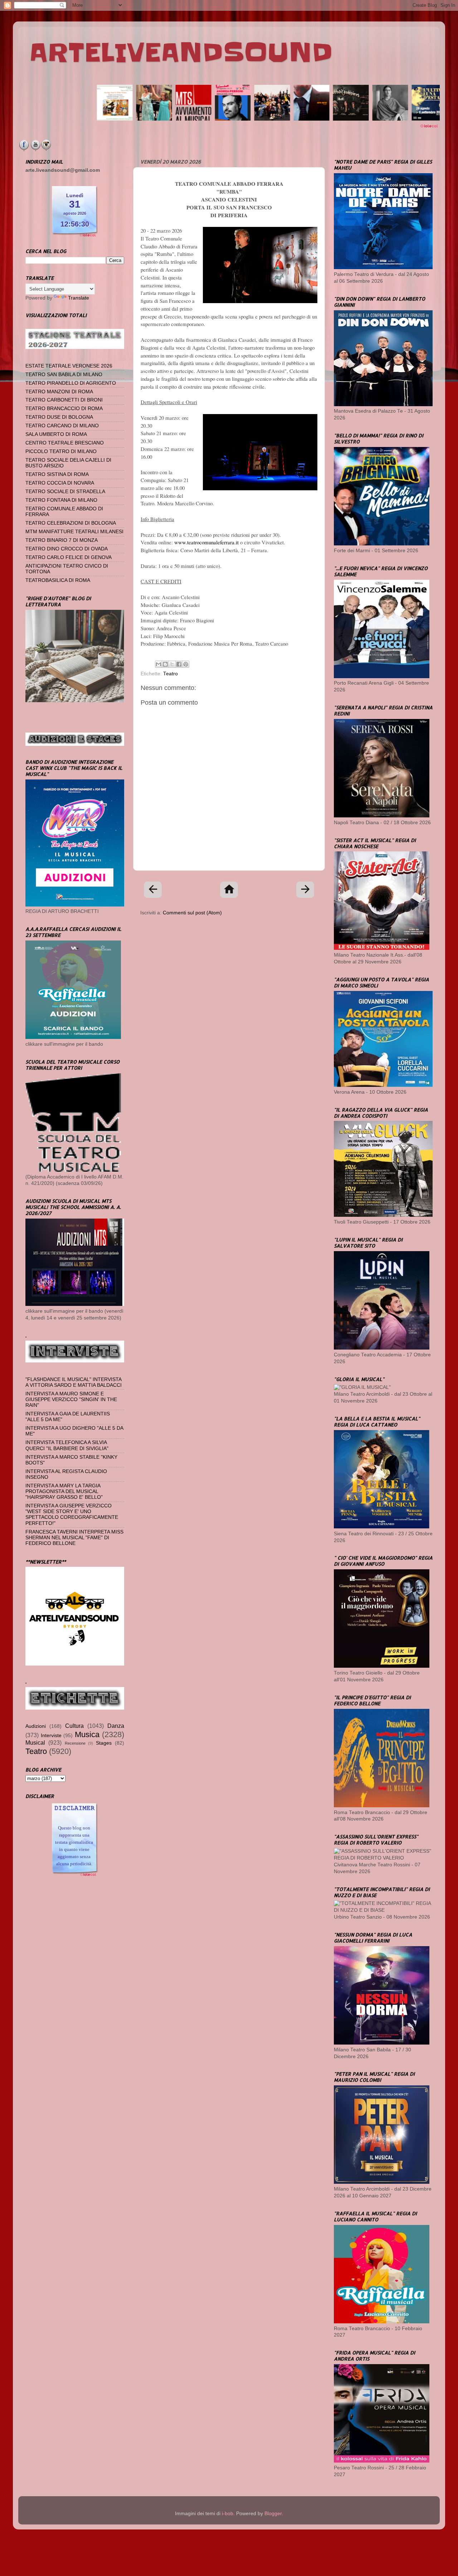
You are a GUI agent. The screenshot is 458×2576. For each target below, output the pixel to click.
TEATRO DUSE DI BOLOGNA (59, 417)
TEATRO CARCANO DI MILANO (62, 426)
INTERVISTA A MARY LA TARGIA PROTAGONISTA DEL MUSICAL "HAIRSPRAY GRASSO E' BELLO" (64, 1491)
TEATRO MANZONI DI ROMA (59, 392)
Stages (104, 1743)
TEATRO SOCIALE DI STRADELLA (65, 492)
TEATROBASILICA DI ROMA (58, 580)
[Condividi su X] (172, 664)
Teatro (170, 674)
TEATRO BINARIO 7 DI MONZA (62, 540)
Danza (116, 1726)
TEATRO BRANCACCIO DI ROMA (64, 409)
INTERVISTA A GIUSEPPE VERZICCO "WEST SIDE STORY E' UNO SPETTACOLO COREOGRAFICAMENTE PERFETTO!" (72, 1515)
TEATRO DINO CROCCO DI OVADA (67, 549)
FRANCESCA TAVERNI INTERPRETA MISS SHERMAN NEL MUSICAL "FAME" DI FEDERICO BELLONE (74, 1538)
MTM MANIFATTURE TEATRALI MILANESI (74, 532)
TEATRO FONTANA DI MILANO (61, 500)
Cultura (74, 1726)
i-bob (228, 2514)
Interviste (51, 1736)
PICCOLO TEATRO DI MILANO (61, 451)
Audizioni (36, 1726)
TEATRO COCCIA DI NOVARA (60, 483)
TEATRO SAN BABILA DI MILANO (64, 375)
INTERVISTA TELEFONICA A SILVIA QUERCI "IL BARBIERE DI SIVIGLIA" (67, 1445)
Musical (35, 1743)
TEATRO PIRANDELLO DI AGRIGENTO (71, 383)
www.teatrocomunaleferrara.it (206, 542)
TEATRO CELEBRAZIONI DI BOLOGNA (71, 523)
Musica (87, 1734)
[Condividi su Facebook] (179, 664)
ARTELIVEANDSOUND (181, 53)
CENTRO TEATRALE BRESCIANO (65, 443)
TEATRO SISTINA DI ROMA (57, 474)
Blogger (273, 2514)
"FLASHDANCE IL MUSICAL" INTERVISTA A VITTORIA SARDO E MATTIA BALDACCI (74, 1382)
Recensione (75, 1743)
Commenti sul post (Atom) (192, 913)
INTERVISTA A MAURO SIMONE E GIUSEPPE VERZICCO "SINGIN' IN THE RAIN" (71, 1399)
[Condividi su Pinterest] (186, 664)
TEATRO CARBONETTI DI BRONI (64, 400)
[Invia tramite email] (159, 664)
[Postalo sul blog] (165, 664)
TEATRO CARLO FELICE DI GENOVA (69, 557)
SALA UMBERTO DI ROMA (56, 434)
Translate (79, 298)
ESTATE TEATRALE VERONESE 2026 (69, 366)
